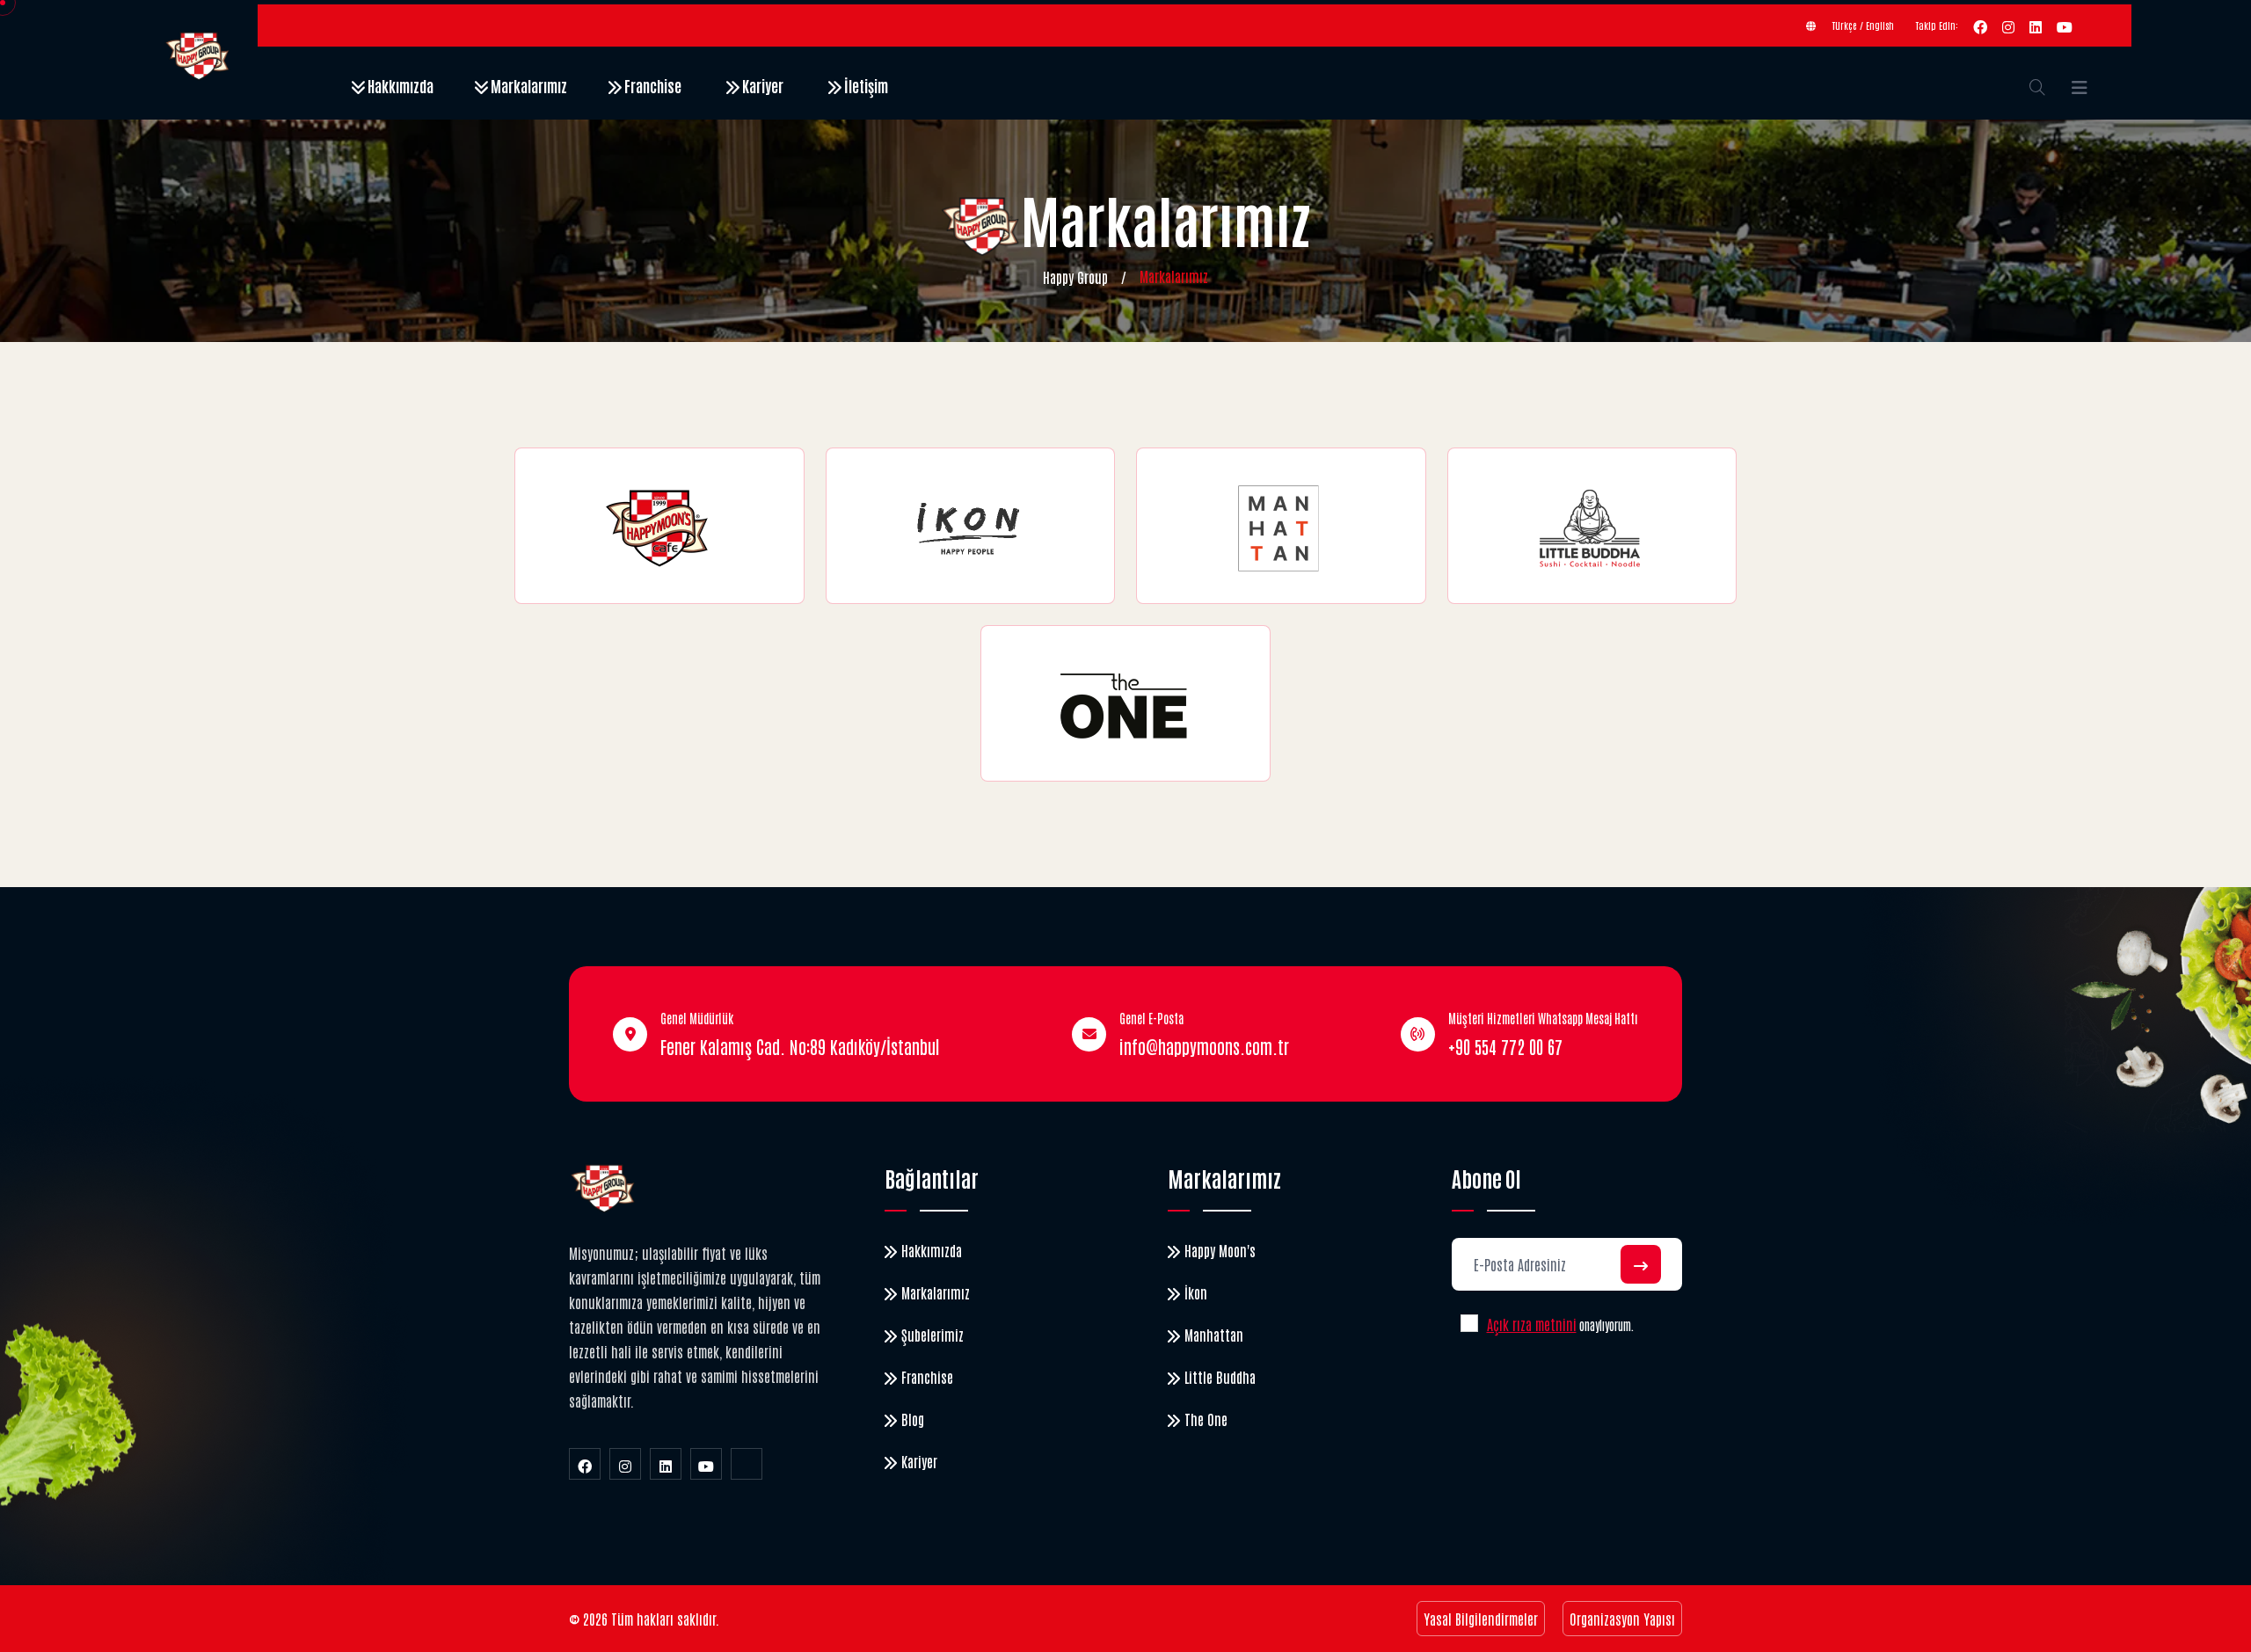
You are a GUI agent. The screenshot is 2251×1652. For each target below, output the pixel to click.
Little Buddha (1220, 1377)
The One (1206, 1419)
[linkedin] (2036, 25)
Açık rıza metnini (1532, 1324)
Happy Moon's (1220, 1250)
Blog (913, 1419)
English (1880, 25)
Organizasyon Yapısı (1622, 1619)
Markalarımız (528, 85)
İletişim (865, 85)
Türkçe (1845, 25)
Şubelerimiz (932, 1335)
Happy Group (1075, 277)
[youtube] (2065, 25)
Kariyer (761, 85)
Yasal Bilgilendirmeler (1481, 1619)
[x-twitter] (747, 1464)
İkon (1196, 1292)
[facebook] (1980, 25)
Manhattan (1214, 1335)
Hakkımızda (399, 85)
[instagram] (2008, 25)
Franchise (652, 85)
